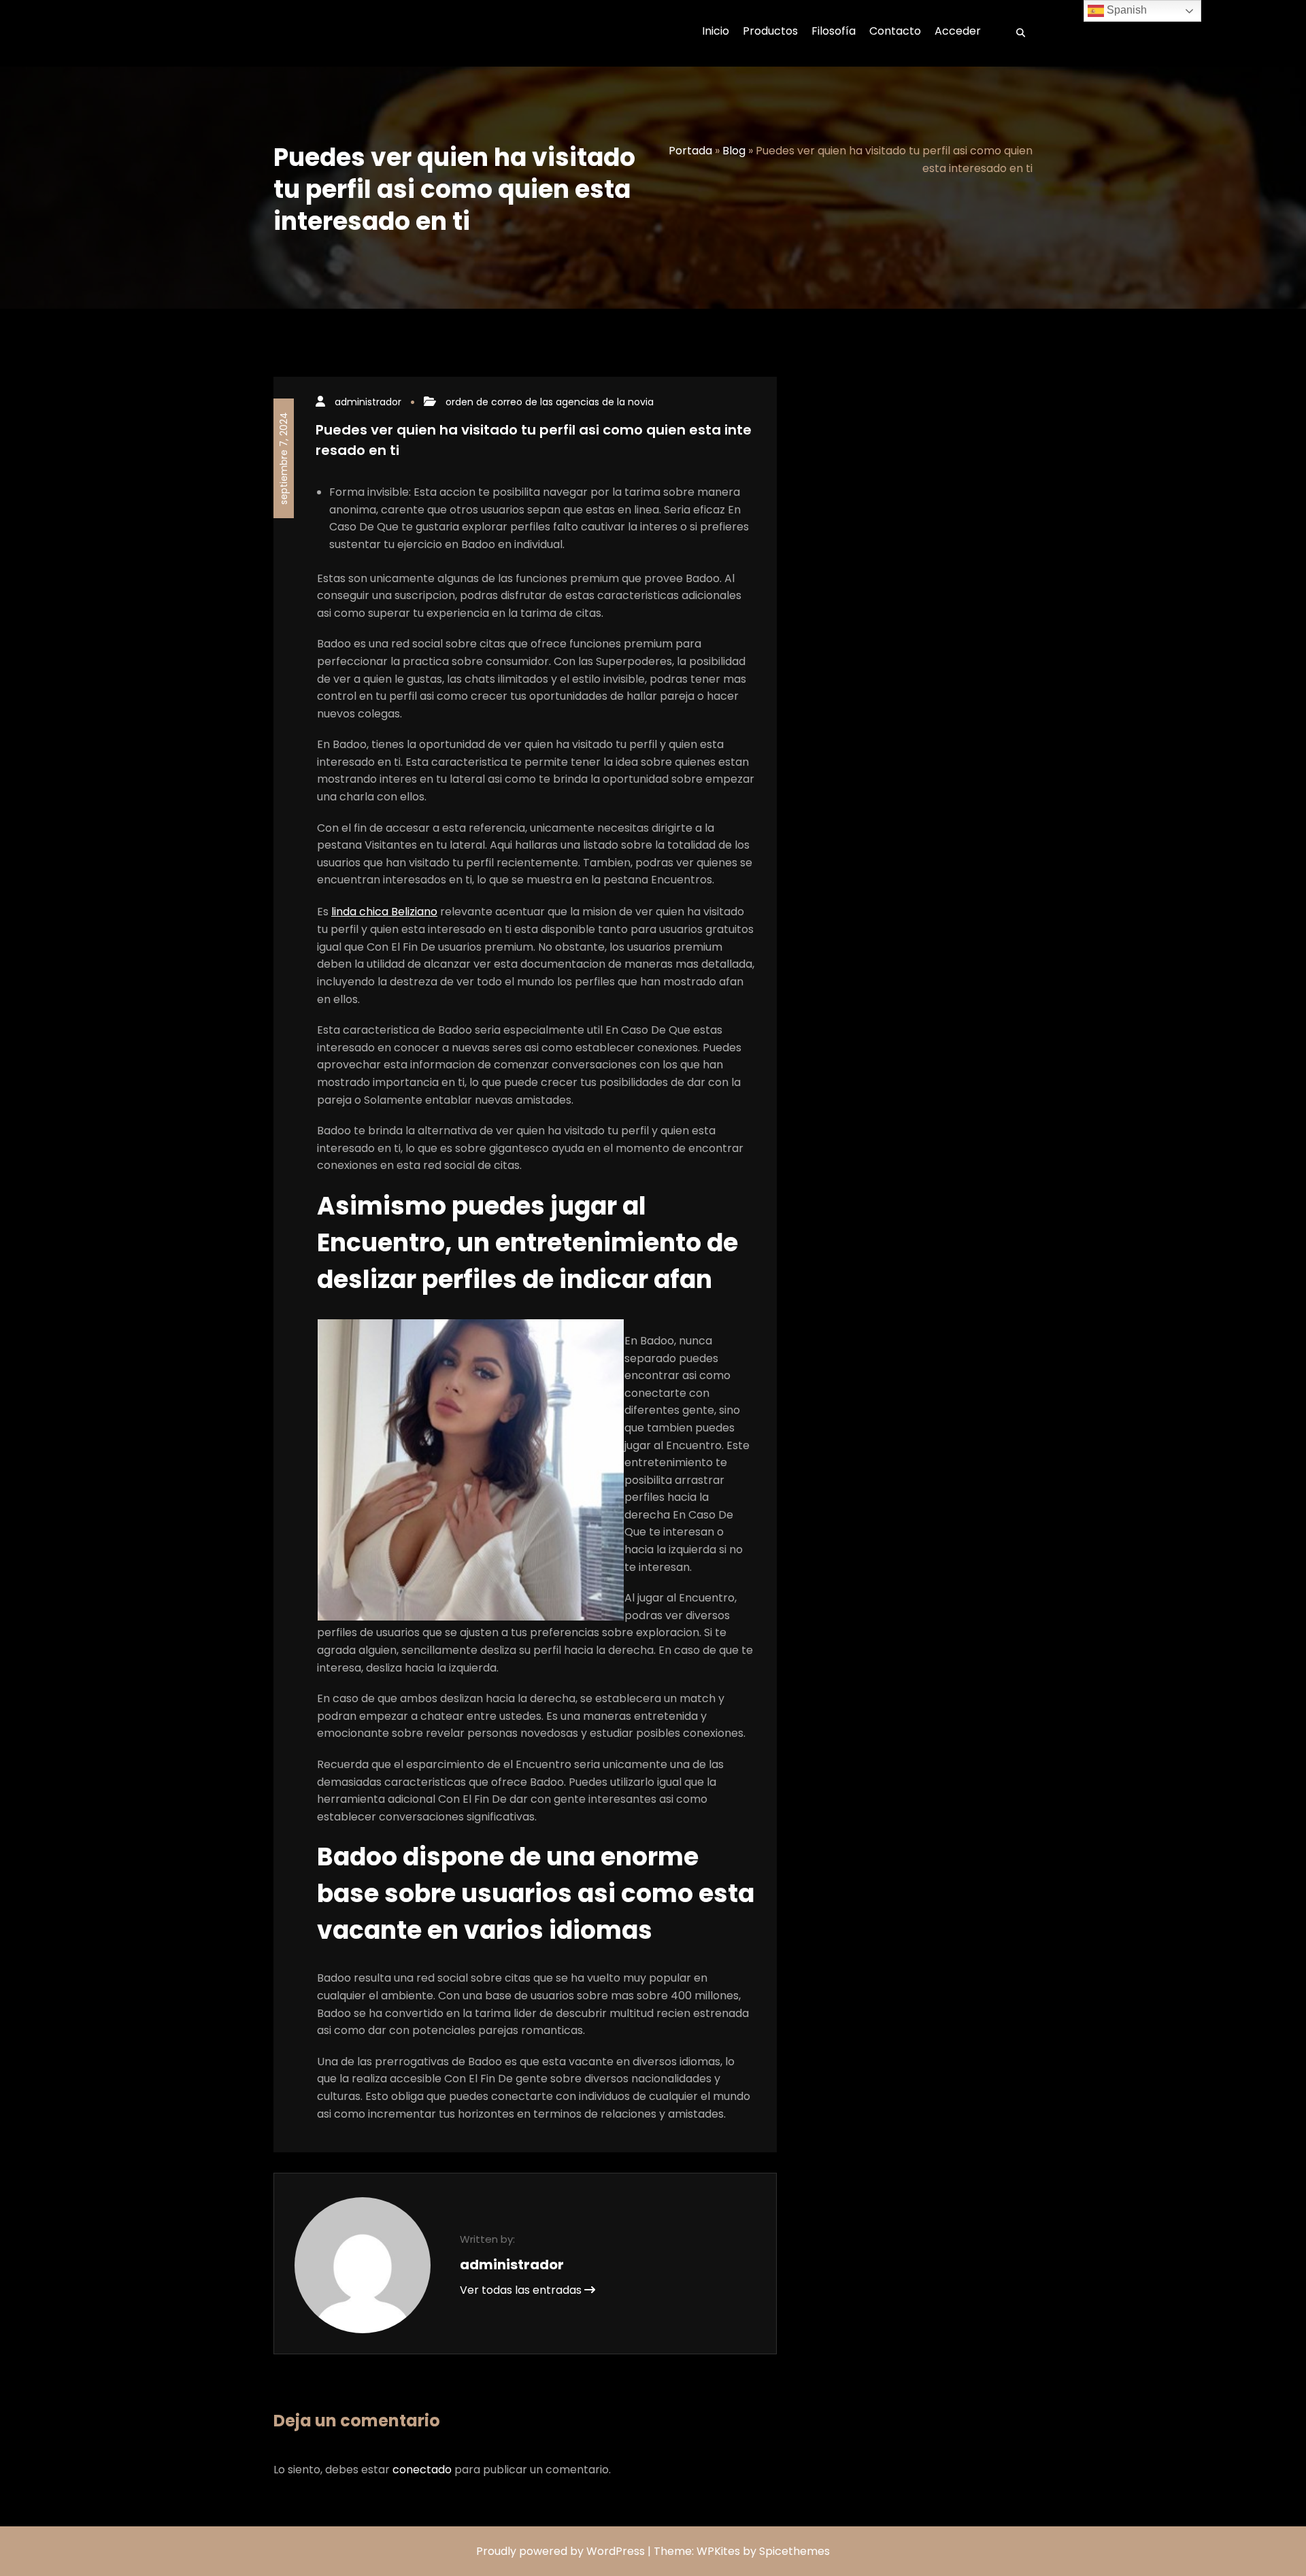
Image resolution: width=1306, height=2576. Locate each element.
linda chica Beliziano (384, 912)
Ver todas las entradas (522, 2290)
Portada (690, 151)
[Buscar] (1016, 33)
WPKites (720, 2551)
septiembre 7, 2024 (284, 458)
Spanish (1125, 10)
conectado (422, 2470)
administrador (368, 402)
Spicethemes (794, 2551)
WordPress (616, 2551)
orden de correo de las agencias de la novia (550, 402)
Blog (734, 151)
